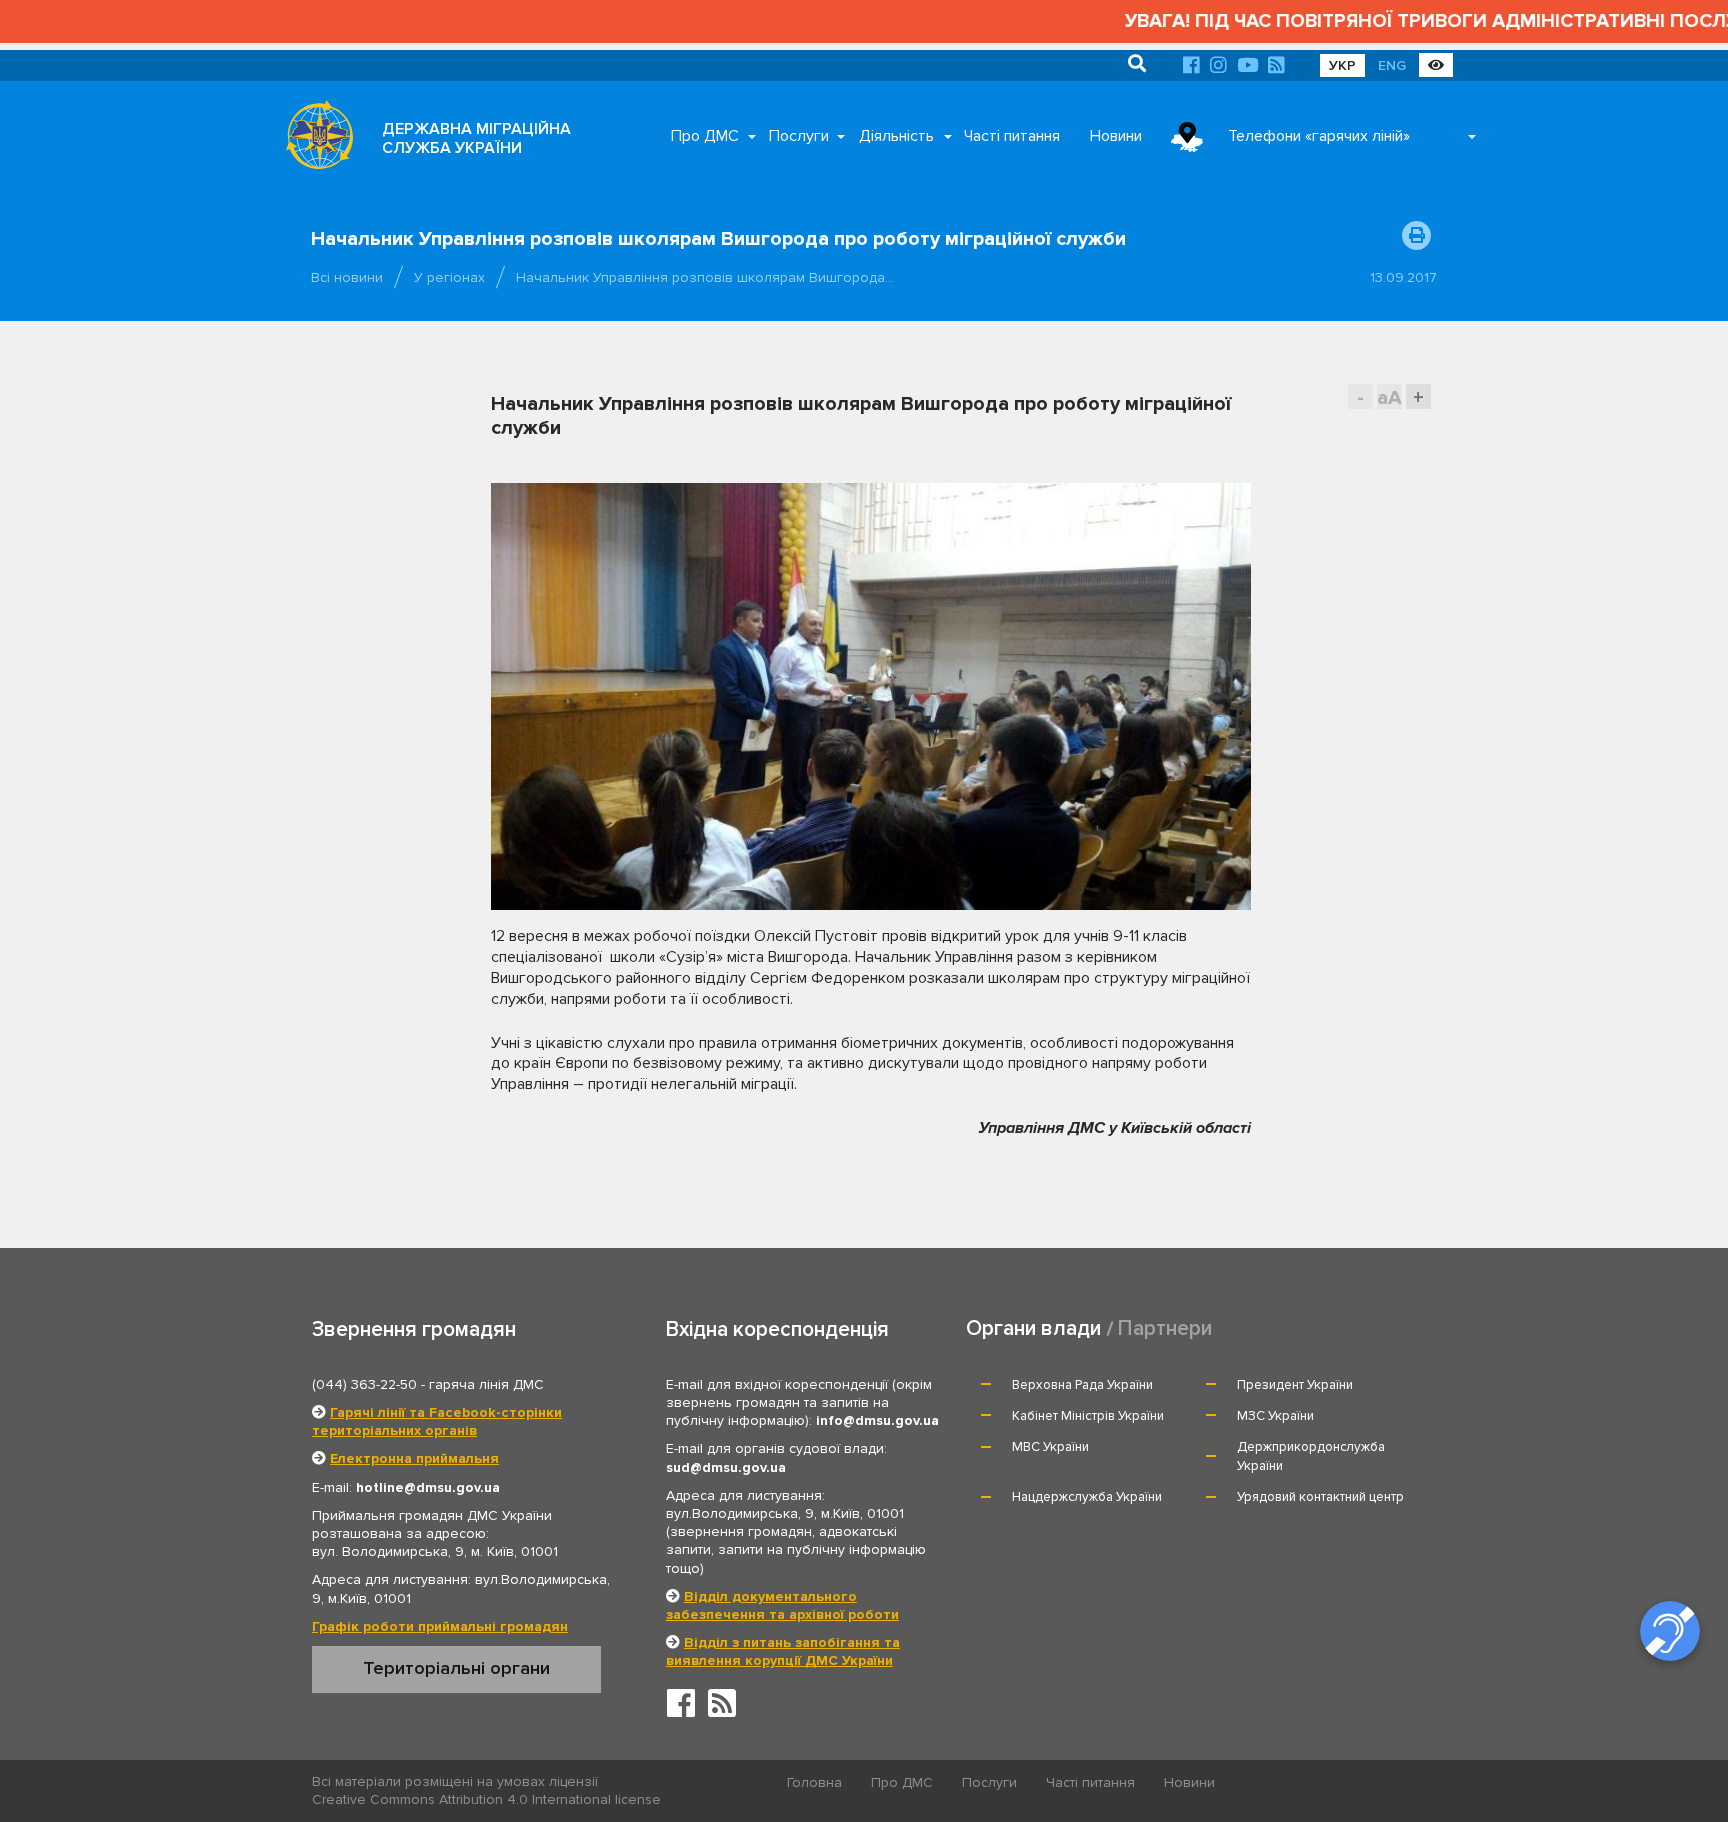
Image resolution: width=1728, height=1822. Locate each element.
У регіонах (449, 277)
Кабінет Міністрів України (1088, 1416)
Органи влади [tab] (1033, 1328)
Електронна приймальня (414, 1458)
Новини (1116, 136)
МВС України (1050, 1447)
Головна (814, 1782)
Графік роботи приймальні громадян (440, 1626)
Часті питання (1012, 136)
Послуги (799, 136)
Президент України (1295, 1385)
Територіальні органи (456, 1668)
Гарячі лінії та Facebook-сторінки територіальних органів (437, 1421)
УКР (1342, 65)
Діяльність (896, 136)
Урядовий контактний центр (1320, 1497)
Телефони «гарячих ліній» (1319, 136)
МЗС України (1275, 1416)
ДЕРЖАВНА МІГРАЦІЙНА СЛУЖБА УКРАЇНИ (476, 138)
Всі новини (347, 277)
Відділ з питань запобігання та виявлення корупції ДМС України (783, 1651)
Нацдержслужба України (1087, 1497)
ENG (1392, 65)
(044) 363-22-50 (364, 1384)
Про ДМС (705, 136)
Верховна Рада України (1082, 1385)
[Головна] (314, 140)
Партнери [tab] (1165, 1328)
